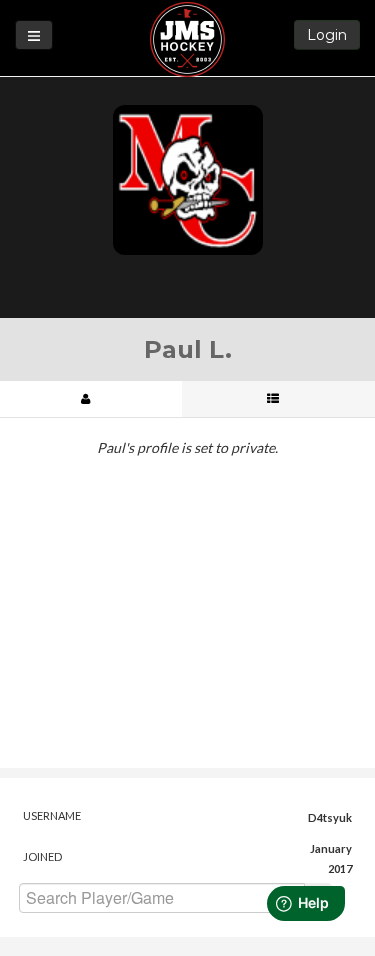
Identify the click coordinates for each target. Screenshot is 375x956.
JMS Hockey (187, 39)
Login (327, 35)
